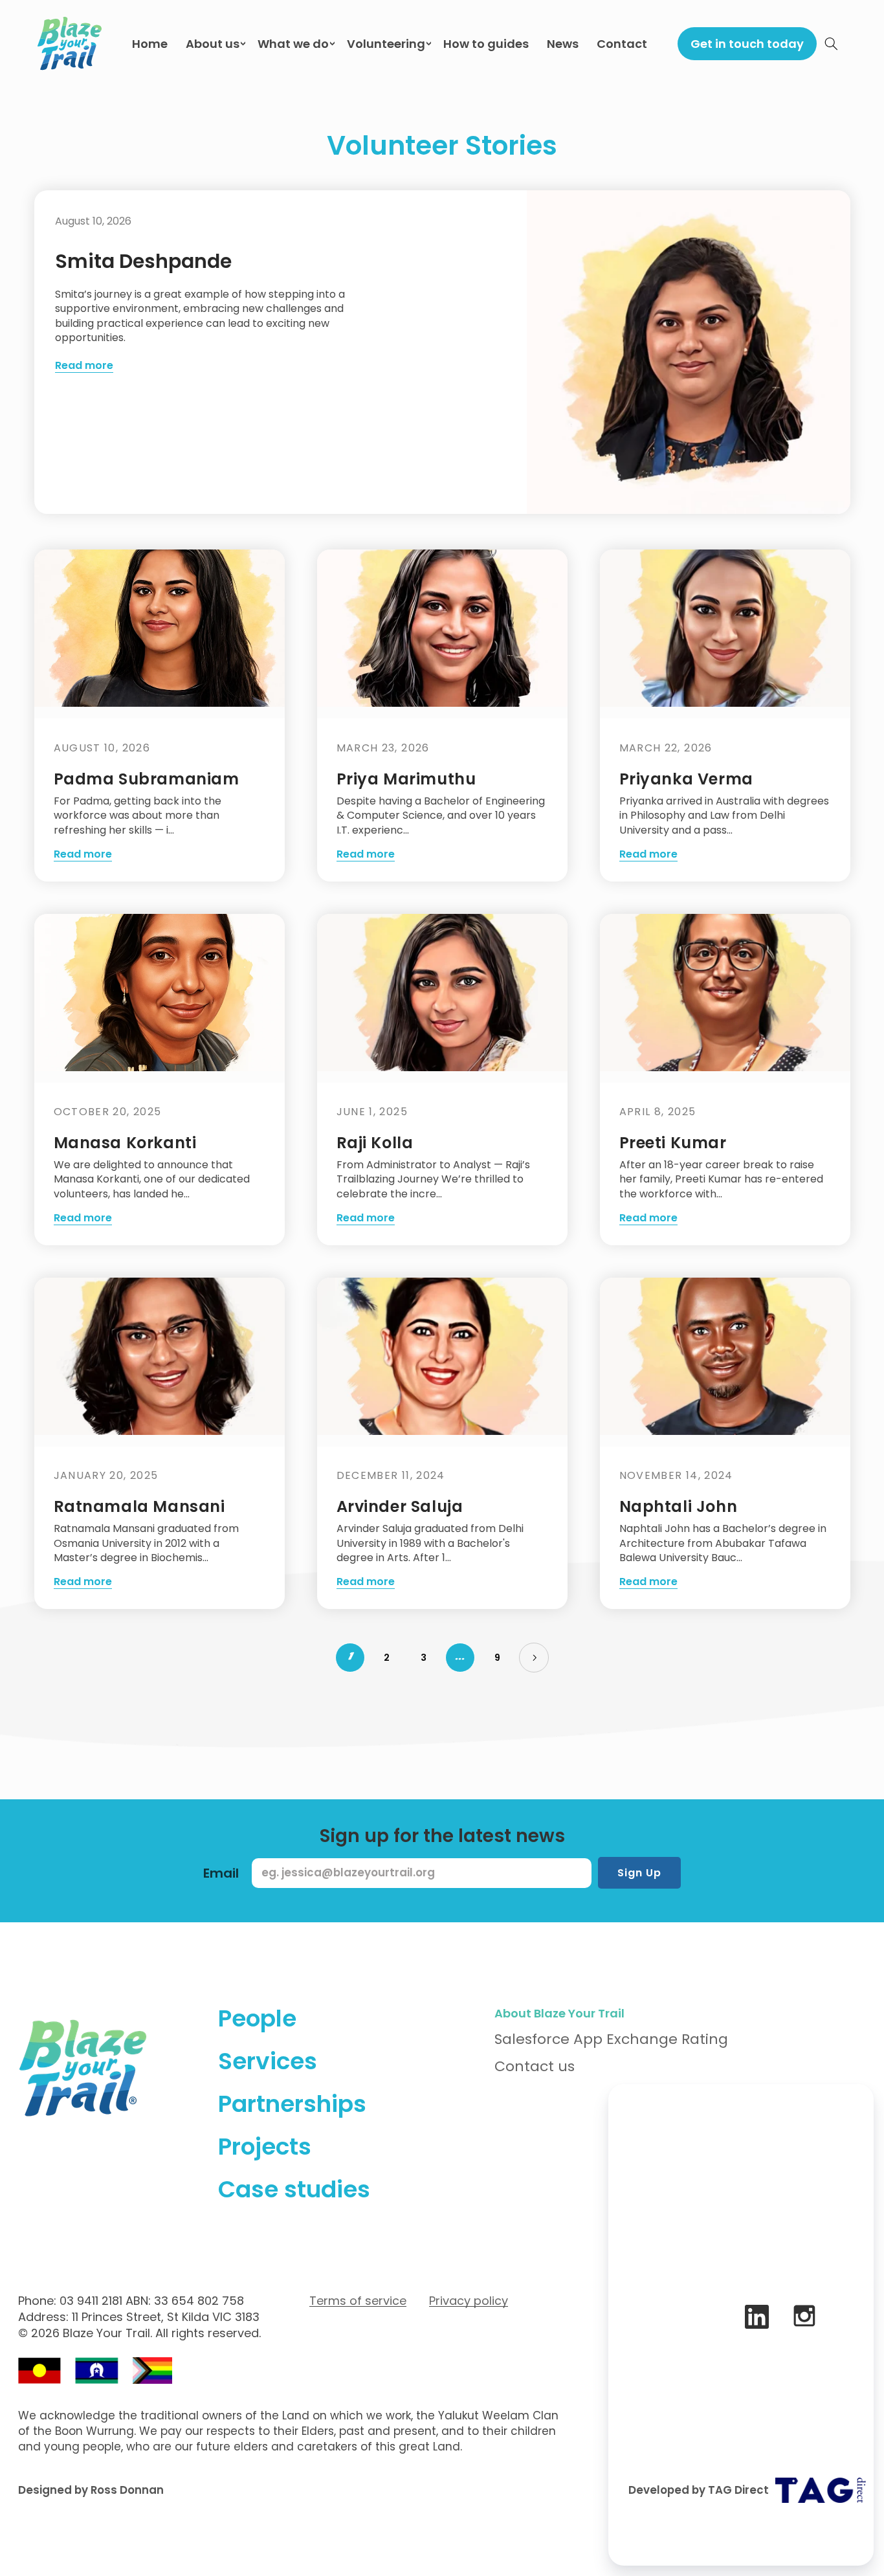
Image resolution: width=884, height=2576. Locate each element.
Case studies (294, 2189)
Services (268, 2061)
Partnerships (292, 2104)
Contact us (535, 2066)
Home (150, 44)
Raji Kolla (375, 1143)
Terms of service (358, 2301)
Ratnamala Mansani (139, 1506)
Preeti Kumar (673, 1143)
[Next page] (534, 1658)
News (563, 44)
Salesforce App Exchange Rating (611, 2039)
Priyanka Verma (686, 779)
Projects (265, 2147)
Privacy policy (469, 2301)
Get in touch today (747, 44)
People (257, 2018)
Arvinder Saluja (400, 1506)
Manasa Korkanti (125, 1143)
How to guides (486, 44)
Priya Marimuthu (406, 779)
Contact (622, 44)
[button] (832, 43)
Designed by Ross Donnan (91, 2490)
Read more (84, 366)
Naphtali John (679, 1506)
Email (221, 1873)
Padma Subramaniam (147, 779)
